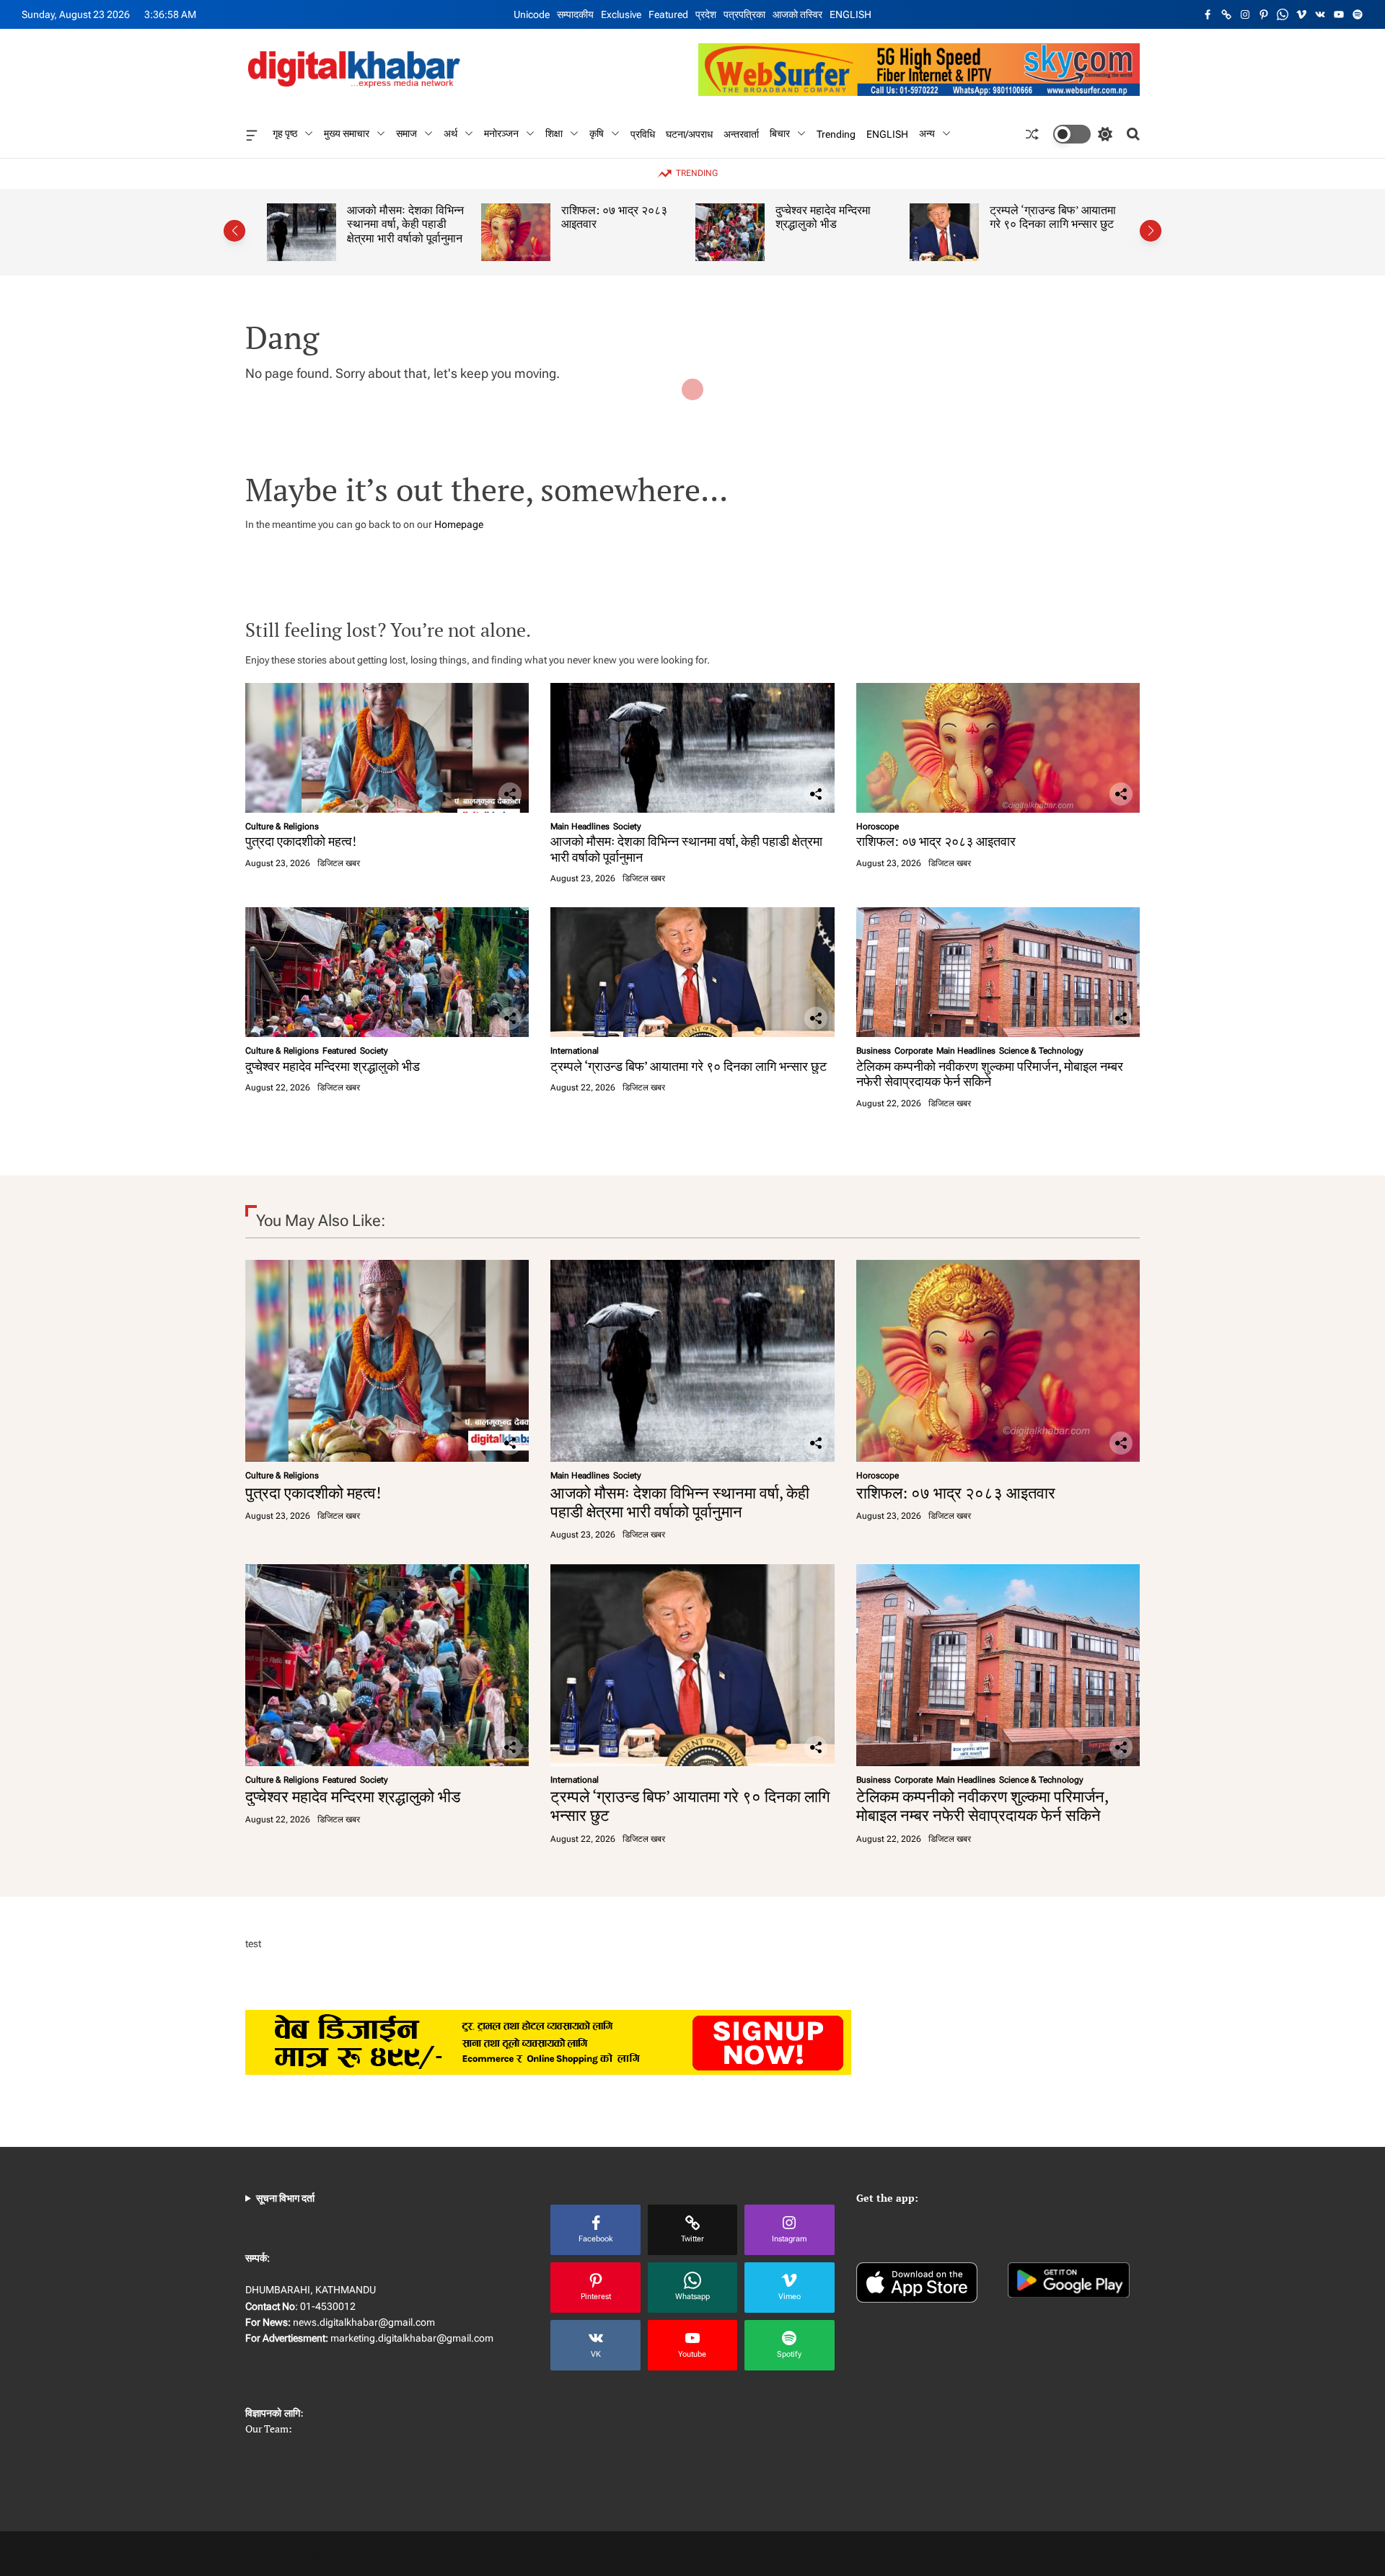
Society (627, 826)
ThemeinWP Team (827, 2554)
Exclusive (621, 14)
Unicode (532, 14)
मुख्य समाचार (347, 133)
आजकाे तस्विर (797, 14)
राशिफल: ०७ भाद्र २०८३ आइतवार (511, 217)
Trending (836, 133)
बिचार (780, 133)
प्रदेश (706, 14)
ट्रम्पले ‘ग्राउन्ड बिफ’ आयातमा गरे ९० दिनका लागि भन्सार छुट (950, 217)
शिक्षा (554, 133)
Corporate (914, 1051)
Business (874, 1051)
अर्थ (450, 133)
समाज (406, 133)
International (575, 1051)
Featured (668, 14)
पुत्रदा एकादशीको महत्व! (301, 841)
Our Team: (269, 2429)
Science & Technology (1041, 1051)
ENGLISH (850, 14)
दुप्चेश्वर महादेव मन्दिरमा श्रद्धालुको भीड (720, 217)
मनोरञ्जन (501, 133)
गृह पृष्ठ (285, 133)
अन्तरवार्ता (741, 133)
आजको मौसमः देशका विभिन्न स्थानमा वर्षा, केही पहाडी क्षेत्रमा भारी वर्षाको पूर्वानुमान (302, 224)
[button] (234, 231)
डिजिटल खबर (339, 863)
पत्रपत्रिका (744, 14)
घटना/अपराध (689, 133)
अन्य (927, 133)
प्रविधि (643, 133)
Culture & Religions (282, 826)
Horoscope (878, 826)
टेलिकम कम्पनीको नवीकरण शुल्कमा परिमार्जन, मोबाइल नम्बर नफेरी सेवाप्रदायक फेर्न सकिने (990, 1074)
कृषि (597, 133)
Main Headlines (580, 826)
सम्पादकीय (575, 14)
